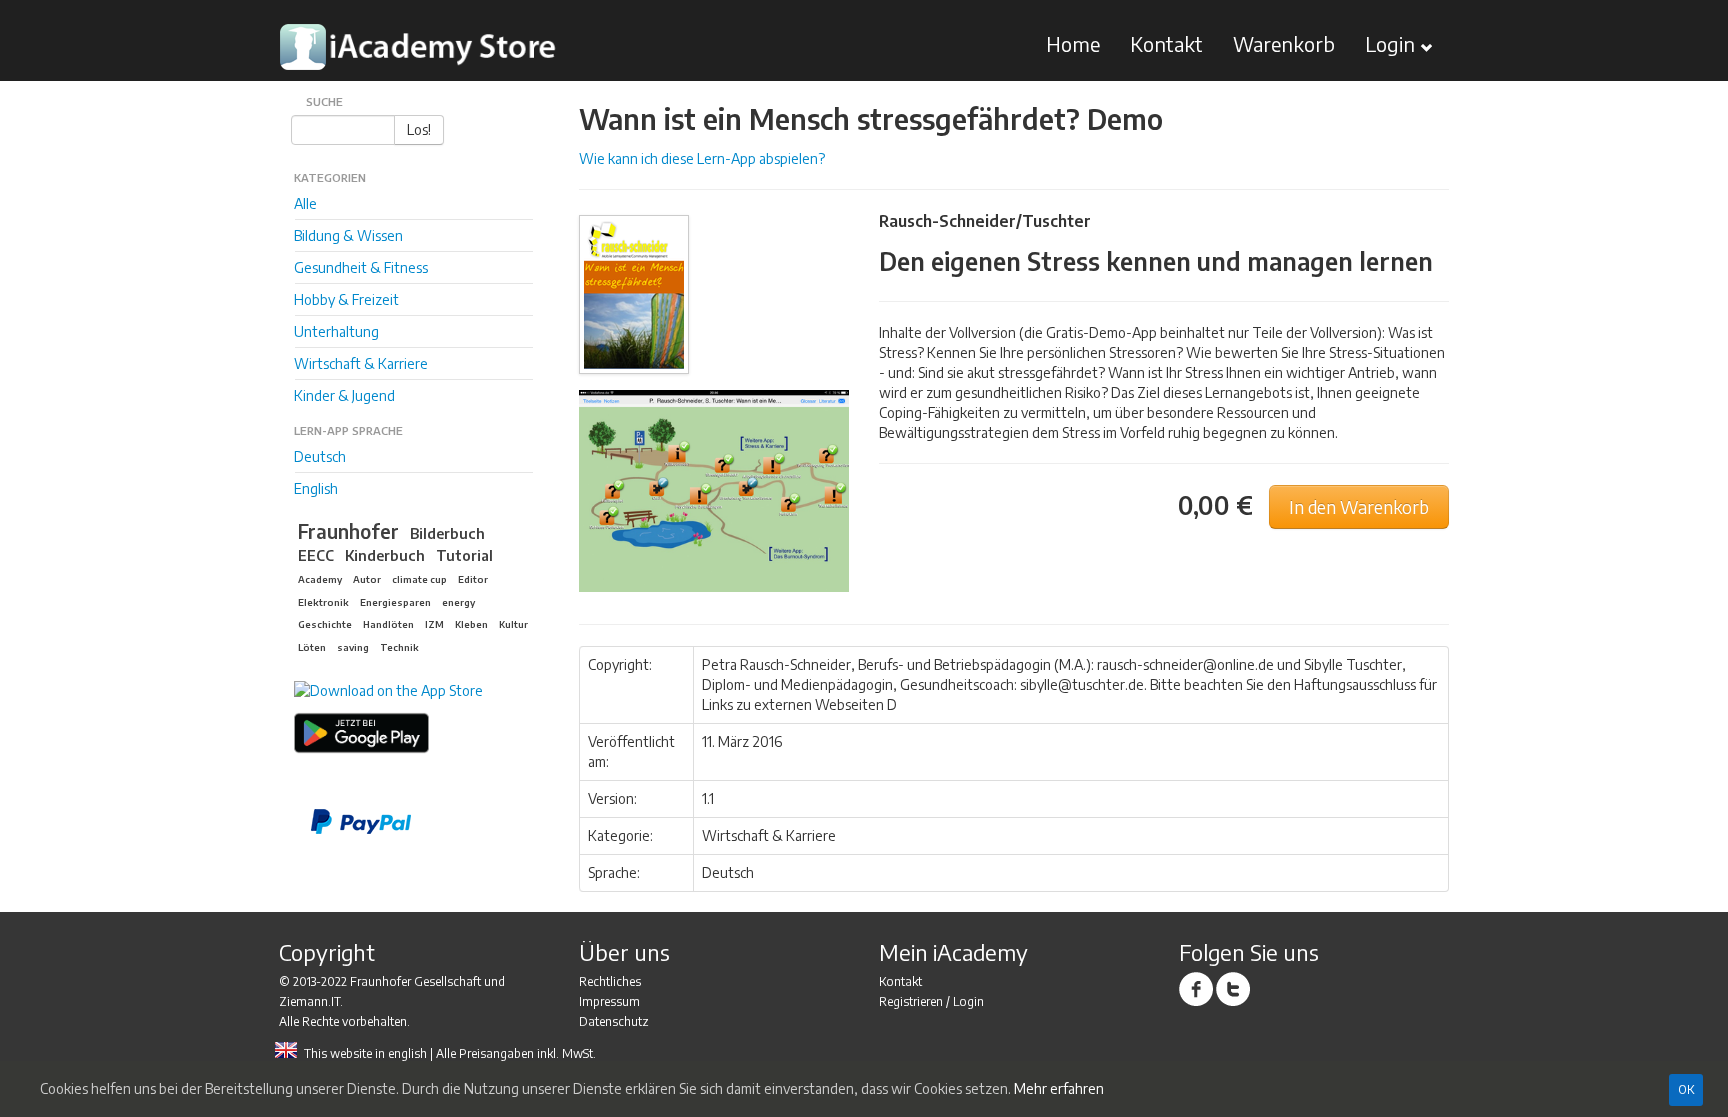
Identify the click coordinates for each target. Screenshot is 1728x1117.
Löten (312, 647)
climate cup (419, 579)
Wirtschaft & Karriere (361, 363)
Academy (320, 579)
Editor (473, 579)
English (316, 488)
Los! (419, 129)
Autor (367, 579)
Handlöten (388, 624)
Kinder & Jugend (344, 395)
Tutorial (464, 555)
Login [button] (1392, 43)
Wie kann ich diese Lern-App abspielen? (702, 158)
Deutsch (320, 456)
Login (968, 1001)
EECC (316, 555)
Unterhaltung (336, 331)
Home (1073, 43)
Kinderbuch (385, 555)
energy (458, 602)
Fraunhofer (348, 531)
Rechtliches (610, 981)
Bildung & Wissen (348, 235)
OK (1686, 1089)
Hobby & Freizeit (346, 299)
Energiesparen (395, 602)
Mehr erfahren (1059, 1088)
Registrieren (911, 1001)
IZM (434, 624)
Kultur (513, 624)
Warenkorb (1284, 43)
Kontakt (1166, 43)
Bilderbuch (447, 533)
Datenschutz (614, 1021)
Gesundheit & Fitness (361, 267)
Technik (399, 647)
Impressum (609, 1001)
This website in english (365, 1053)
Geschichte (325, 624)
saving (353, 647)
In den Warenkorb (1359, 507)
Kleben (471, 624)
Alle (305, 203)
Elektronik (323, 602)
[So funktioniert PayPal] (422, 822)
